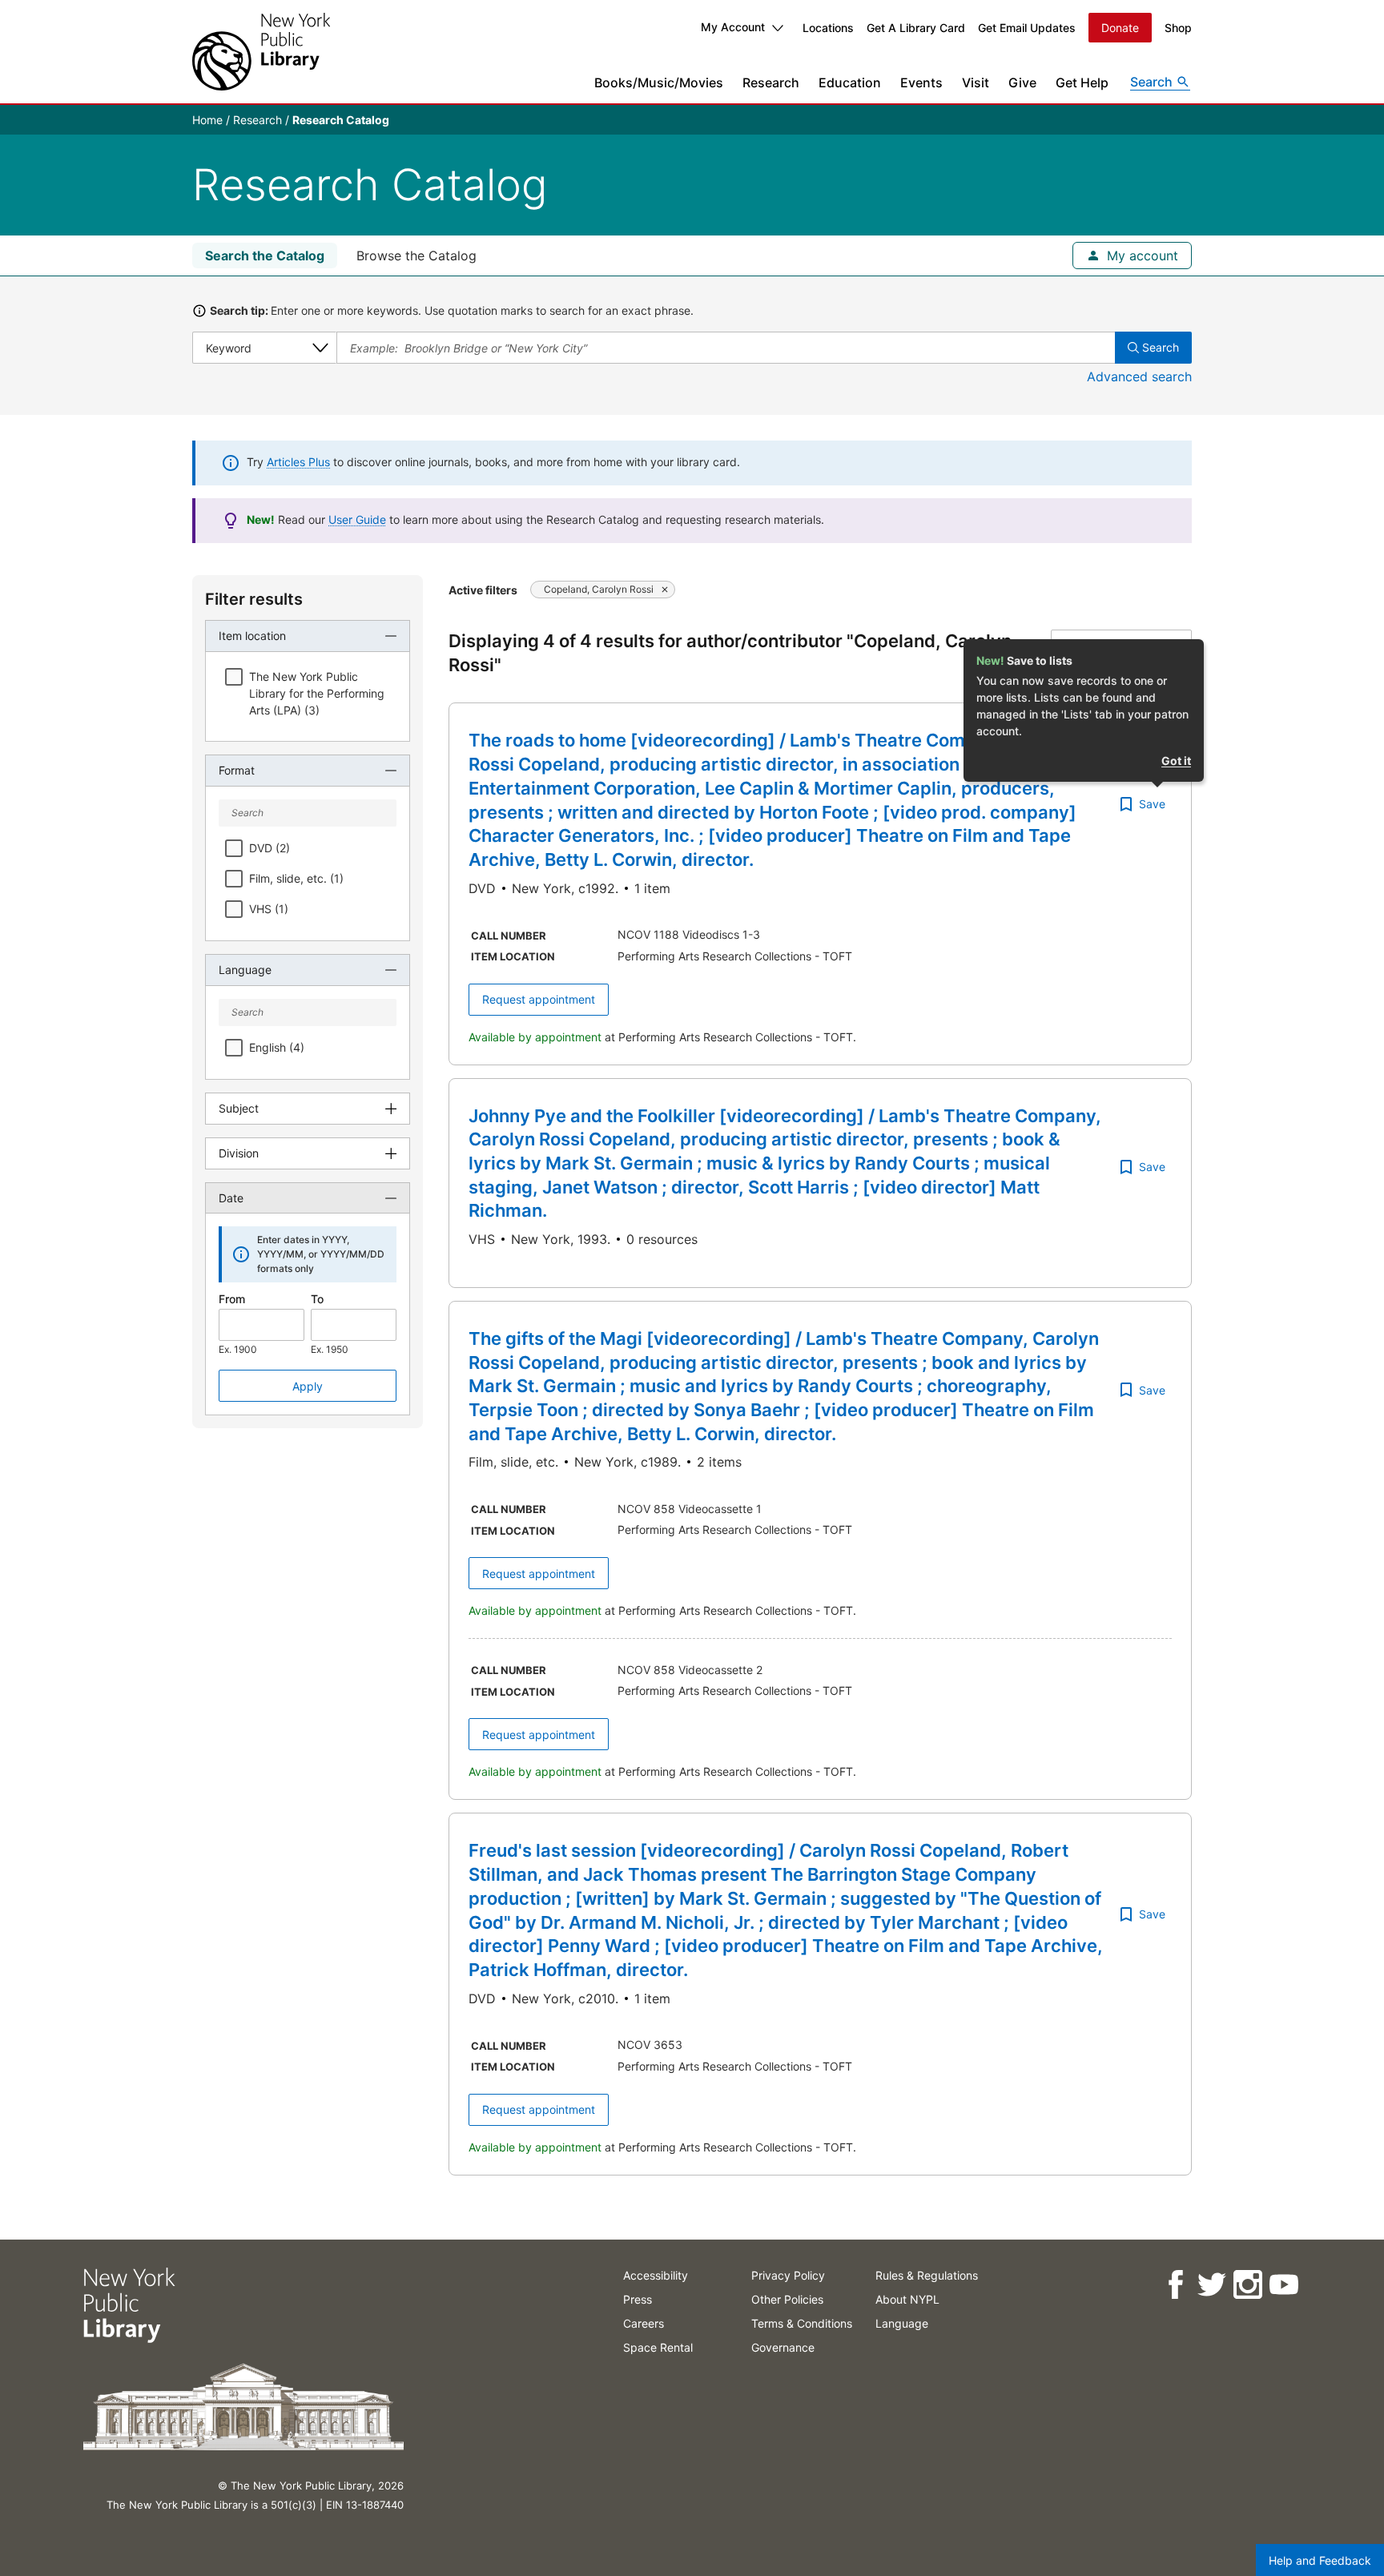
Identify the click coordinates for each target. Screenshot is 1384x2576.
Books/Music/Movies (659, 83)
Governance (783, 2347)
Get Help (1082, 83)
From (232, 1299)
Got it (1176, 761)
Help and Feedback (1320, 2560)
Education (850, 83)
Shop (1178, 28)
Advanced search (1139, 376)
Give (1022, 83)
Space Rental (658, 2347)
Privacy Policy (788, 2275)
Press (638, 2299)
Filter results (254, 599)
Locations (828, 28)
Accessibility (656, 2275)
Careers (644, 2323)
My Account (733, 27)
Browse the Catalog (416, 256)
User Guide (357, 519)
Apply (308, 1386)
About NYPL (907, 2299)
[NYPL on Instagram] (1247, 2285)
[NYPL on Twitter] (1211, 2285)
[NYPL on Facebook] (1175, 2285)
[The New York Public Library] (261, 52)
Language (902, 2323)
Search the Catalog (265, 256)
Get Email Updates (1027, 28)
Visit (976, 83)
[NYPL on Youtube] (1283, 2285)
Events (921, 83)
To (317, 1299)
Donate (1120, 28)
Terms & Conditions (802, 2323)
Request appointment (539, 999)
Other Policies (787, 2299)
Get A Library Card (916, 28)
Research (771, 83)
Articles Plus (298, 462)
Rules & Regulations (927, 2275)
